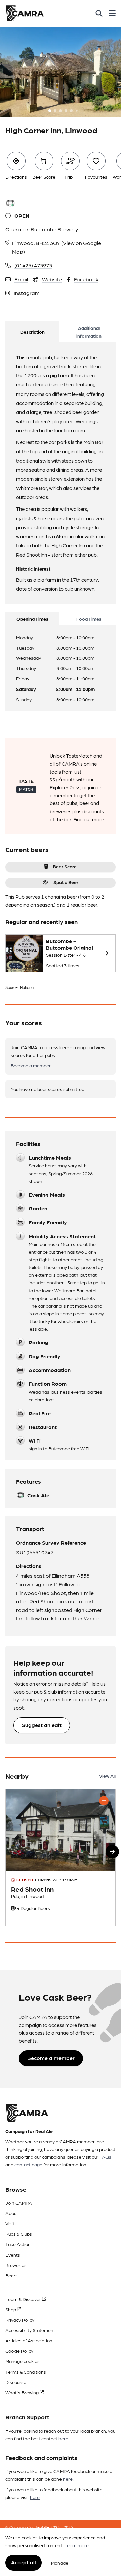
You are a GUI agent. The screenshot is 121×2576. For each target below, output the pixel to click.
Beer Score (65, 866)
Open (22, 215)
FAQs (105, 2157)
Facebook (86, 279)
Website (52, 279)
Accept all (24, 2562)
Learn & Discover (24, 2299)
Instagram (27, 293)
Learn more (76, 2545)
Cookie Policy (19, 2351)
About (12, 2213)
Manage (60, 2563)
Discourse (16, 2382)
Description (32, 332)
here (63, 2438)
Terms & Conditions (26, 2372)
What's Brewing (23, 2392)
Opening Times (32, 619)
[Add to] (104, 1801)
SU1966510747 (35, 1552)
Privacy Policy (20, 2320)
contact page (28, 2164)
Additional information (89, 332)
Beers (12, 2275)
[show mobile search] (99, 13)
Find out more (89, 819)
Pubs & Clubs (19, 2234)
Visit (10, 2223)
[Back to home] (25, 13)
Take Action (18, 2244)
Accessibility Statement (30, 2330)
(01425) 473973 (33, 265)
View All (107, 1776)
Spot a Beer (66, 882)
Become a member (31, 1065)
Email (21, 279)
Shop (11, 2309)
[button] (112, 1852)
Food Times (89, 619)
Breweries (16, 2265)
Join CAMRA (19, 2203)
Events (13, 2255)
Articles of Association (29, 2340)
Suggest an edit (42, 1725)
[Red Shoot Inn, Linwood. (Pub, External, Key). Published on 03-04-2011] (61, 1858)
